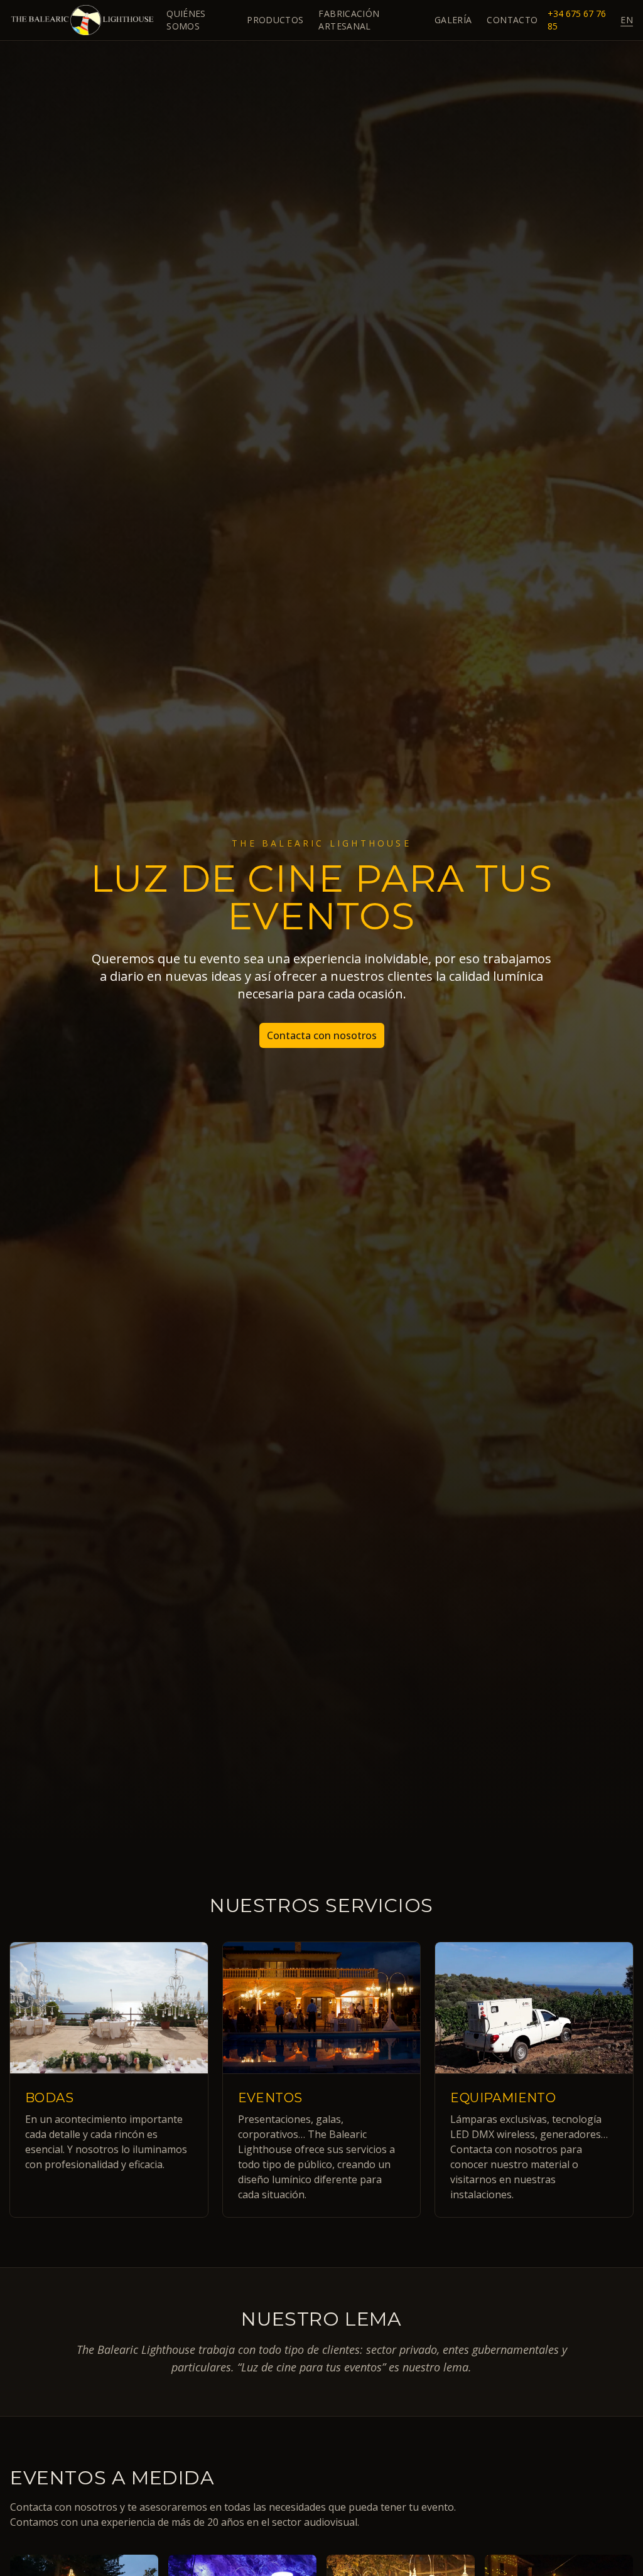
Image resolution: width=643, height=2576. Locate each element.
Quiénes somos (186, 20)
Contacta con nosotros (322, 1035)
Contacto (512, 20)
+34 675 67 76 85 (577, 20)
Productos (275, 20)
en (627, 20)
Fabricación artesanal (349, 20)
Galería (453, 20)
